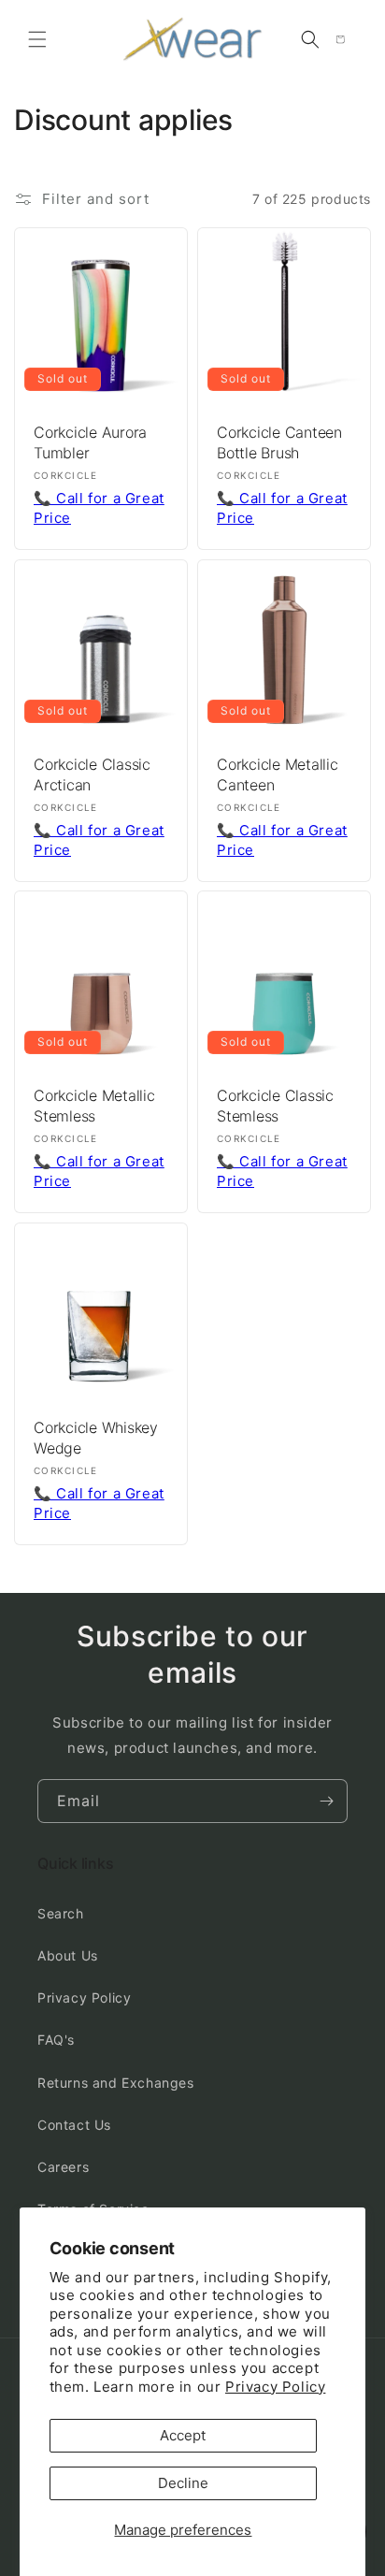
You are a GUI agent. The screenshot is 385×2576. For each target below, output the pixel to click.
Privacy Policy (275, 2387)
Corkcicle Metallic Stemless (94, 1106)
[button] (37, 39)
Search (61, 1913)
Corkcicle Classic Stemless (275, 1106)
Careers (63, 2167)
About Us (68, 1955)
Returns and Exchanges (116, 2083)
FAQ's (56, 2040)
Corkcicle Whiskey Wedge (96, 1438)
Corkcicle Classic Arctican (92, 774)
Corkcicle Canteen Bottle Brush (279, 442)
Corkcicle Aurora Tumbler (90, 442)
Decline (183, 2483)
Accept (183, 2435)
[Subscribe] (326, 1801)
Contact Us (74, 2125)
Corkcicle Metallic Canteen (278, 774)
